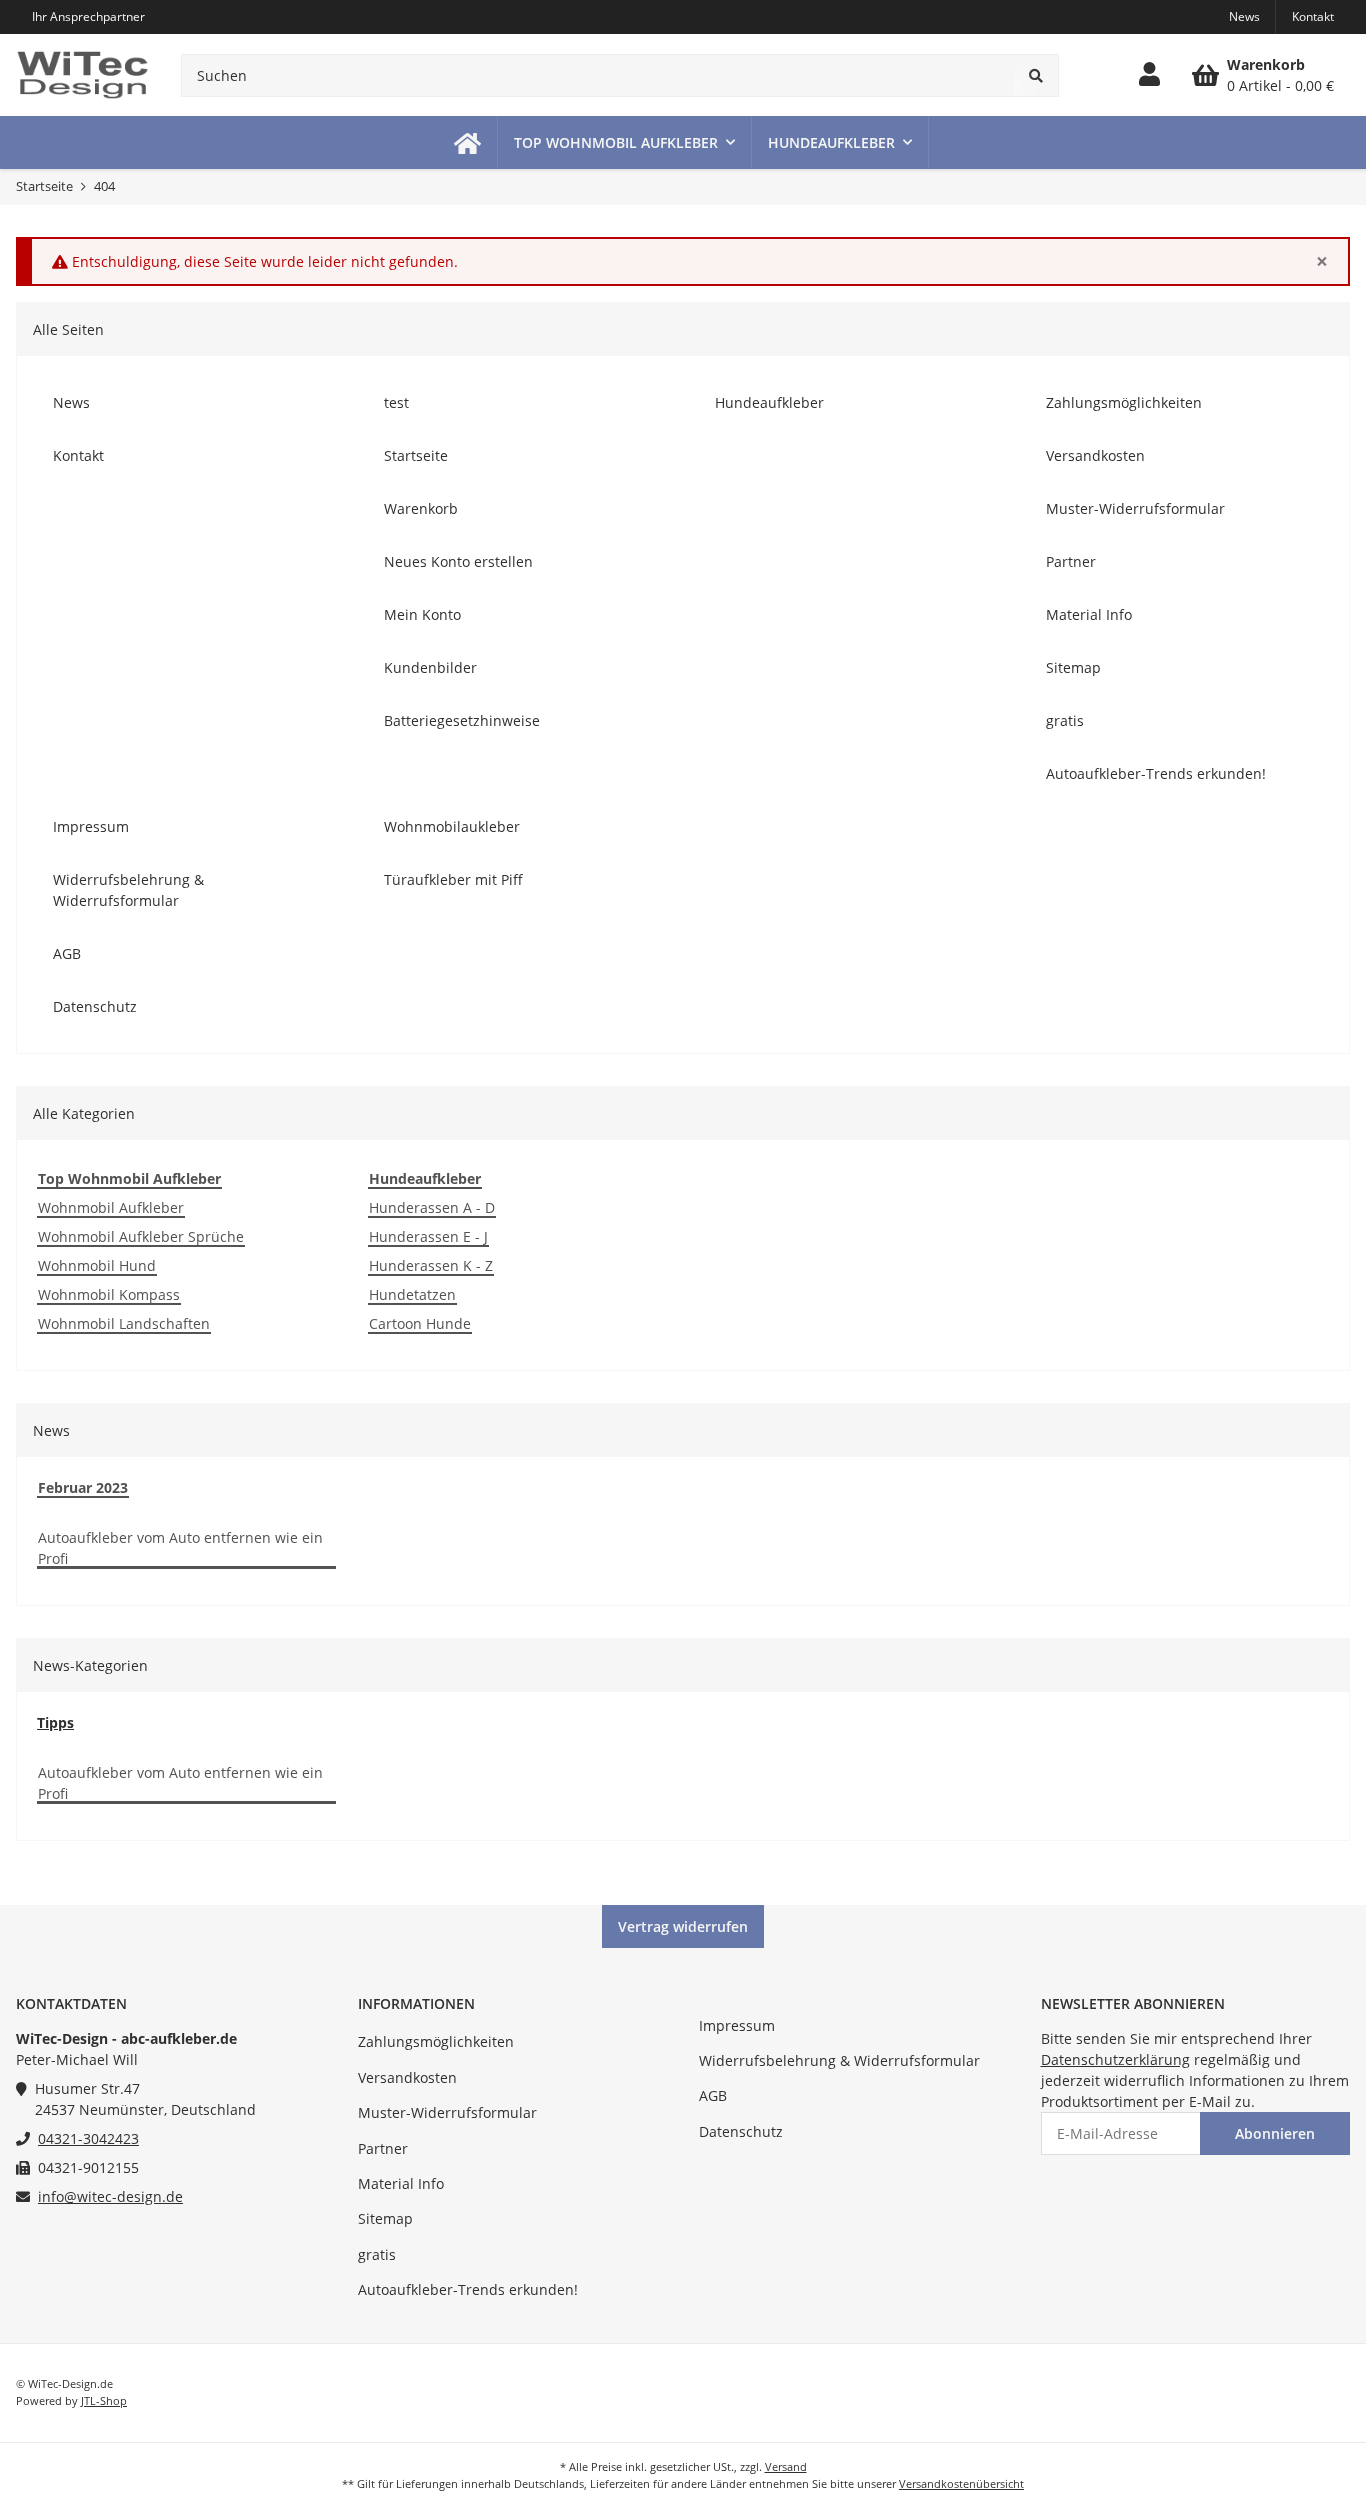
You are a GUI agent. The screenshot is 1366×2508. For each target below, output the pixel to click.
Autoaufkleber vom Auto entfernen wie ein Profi (180, 1548)
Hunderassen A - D (432, 1207)
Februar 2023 (83, 1487)
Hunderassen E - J (428, 1236)
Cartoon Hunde (420, 1323)
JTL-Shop (104, 2400)
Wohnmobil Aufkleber (111, 1207)
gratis (377, 2254)
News (1244, 16)
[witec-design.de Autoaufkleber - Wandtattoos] (82, 75)
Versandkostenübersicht (961, 2483)
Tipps (55, 1722)
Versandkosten (407, 2077)
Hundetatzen (412, 1294)
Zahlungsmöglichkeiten (436, 2041)
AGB (713, 2095)
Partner (383, 2148)
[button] (1149, 75)
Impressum (737, 2025)
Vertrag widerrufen (683, 1926)
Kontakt (1313, 16)
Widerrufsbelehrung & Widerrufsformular (839, 2060)
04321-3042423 (88, 2138)
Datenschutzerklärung (1115, 2059)
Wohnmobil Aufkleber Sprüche (141, 1236)
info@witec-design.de (110, 2196)
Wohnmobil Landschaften (124, 1323)
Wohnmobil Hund (97, 1265)
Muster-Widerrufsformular (447, 2112)
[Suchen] (1036, 75)
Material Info (401, 2183)
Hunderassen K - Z (431, 1265)
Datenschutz (741, 2131)
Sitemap (385, 2218)
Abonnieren (1275, 2133)
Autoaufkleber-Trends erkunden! (468, 2289)
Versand (786, 2466)
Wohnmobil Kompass (109, 1294)
